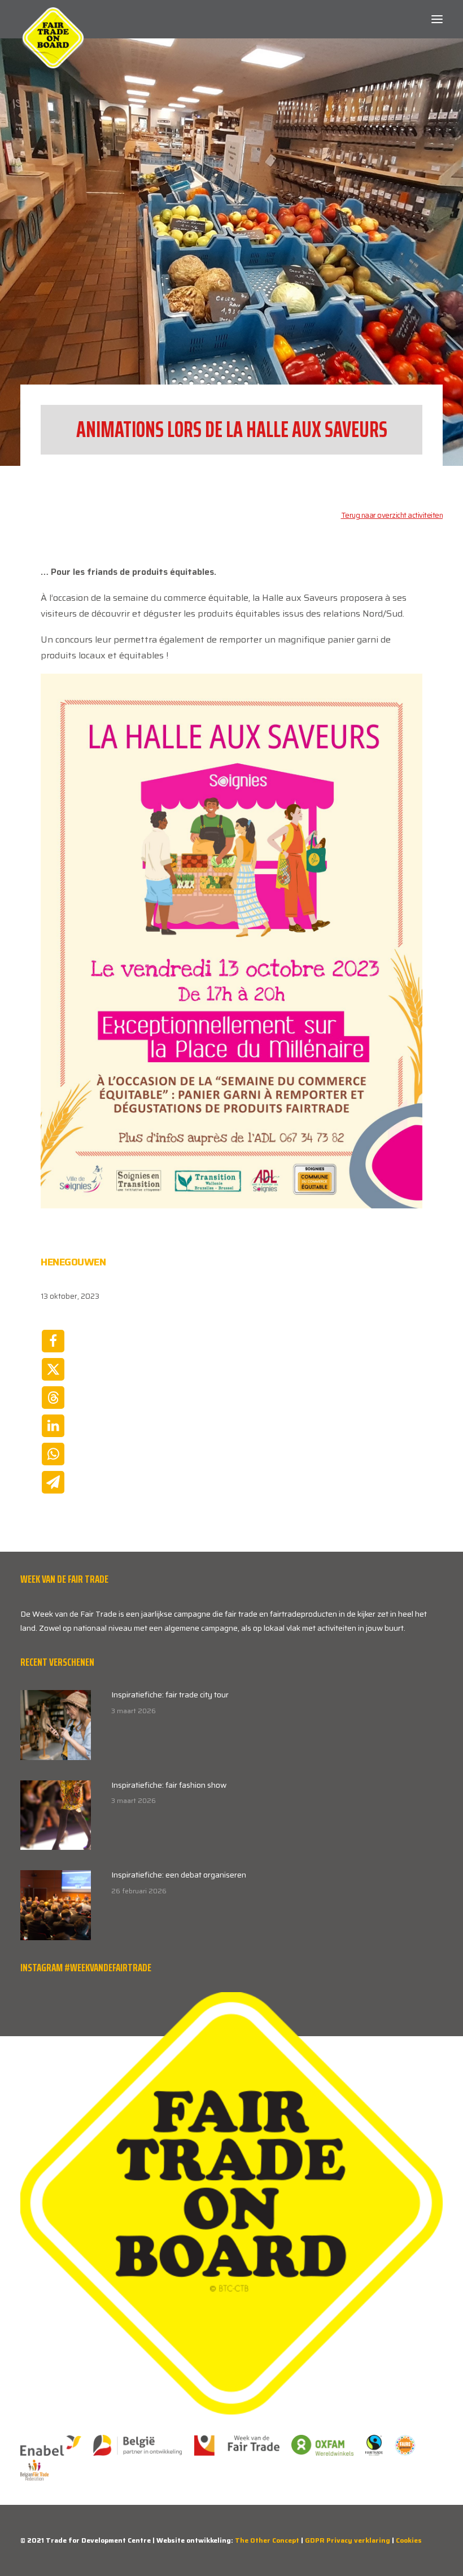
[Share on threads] (53, 1398)
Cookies (409, 2540)
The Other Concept (267, 2540)
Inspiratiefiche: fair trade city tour (170, 1695)
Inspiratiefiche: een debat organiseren (179, 1875)
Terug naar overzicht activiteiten (392, 515)
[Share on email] (53, 1482)
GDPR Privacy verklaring (348, 2540)
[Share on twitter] (53, 1369)
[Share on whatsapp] (53, 1454)
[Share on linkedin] (53, 1426)
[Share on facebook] (53, 1341)
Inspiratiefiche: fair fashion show (169, 1785)
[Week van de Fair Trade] (53, 19)
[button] (437, 19)
